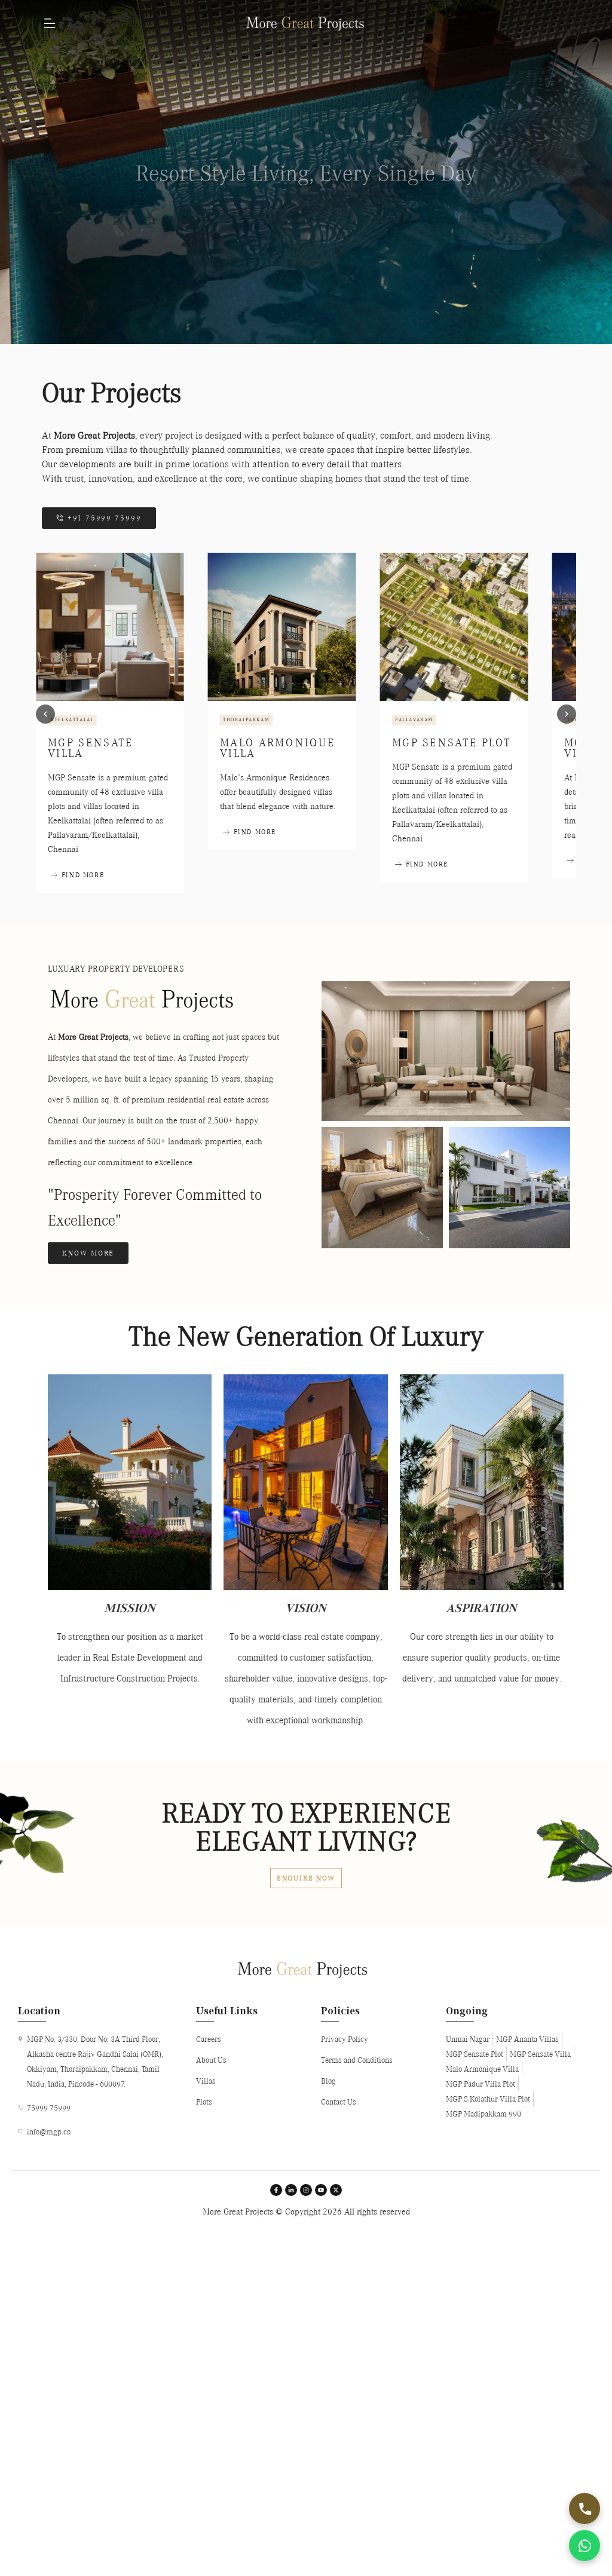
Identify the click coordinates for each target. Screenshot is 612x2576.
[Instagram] (306, 2190)
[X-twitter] (336, 2190)
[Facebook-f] (276, 2190)
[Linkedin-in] (291, 2190)
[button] (45, 714)
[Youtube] (321, 2190)
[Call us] (585, 2508)
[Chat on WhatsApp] (585, 2546)
